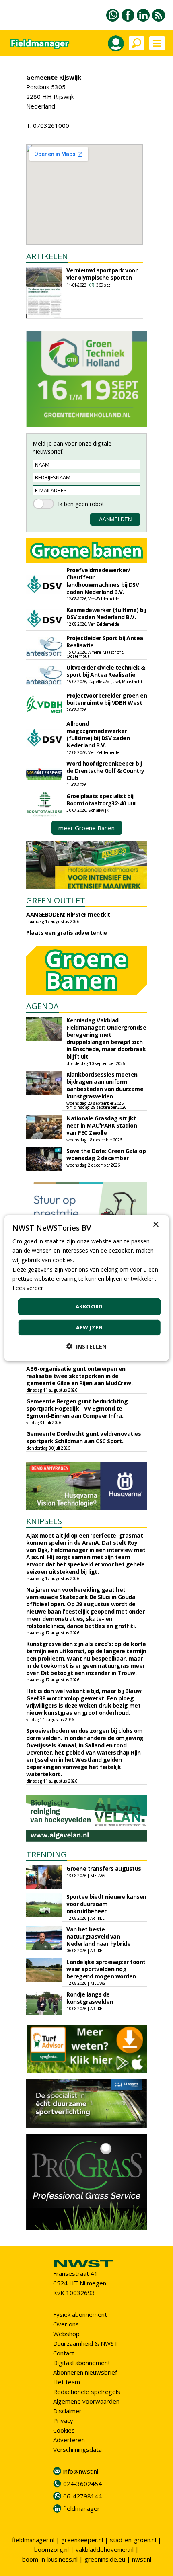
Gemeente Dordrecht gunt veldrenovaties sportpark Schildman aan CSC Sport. (83, 1437)
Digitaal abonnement (82, 2363)
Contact (64, 2353)
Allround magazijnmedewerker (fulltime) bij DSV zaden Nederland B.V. (98, 734)
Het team (67, 2382)
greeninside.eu (105, 2559)
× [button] (155, 1225)
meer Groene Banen (86, 828)
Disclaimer (67, 2411)
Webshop (66, 2334)
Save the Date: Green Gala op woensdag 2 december (106, 1154)
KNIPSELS (44, 1521)
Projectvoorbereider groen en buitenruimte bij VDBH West (107, 699)
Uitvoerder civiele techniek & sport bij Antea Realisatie (106, 671)
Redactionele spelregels (87, 2392)
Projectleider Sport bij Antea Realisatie (105, 642)
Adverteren (69, 2440)
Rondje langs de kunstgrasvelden (90, 1998)
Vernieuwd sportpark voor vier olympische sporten (102, 274)
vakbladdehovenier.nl (105, 2549)
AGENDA (42, 1006)
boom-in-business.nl (50, 2559)
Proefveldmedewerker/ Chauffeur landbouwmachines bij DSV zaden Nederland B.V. (103, 581)
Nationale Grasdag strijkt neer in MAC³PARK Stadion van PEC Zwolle (102, 1125)
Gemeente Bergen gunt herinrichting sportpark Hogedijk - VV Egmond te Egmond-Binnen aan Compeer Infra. (77, 1408)
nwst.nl (142, 2559)
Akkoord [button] (89, 1306)
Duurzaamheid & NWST (85, 2343)
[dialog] (87, 1288)
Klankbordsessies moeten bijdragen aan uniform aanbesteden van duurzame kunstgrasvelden (105, 1085)
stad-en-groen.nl (133, 2540)
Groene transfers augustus (104, 1869)
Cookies (64, 2430)
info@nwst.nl (81, 2471)
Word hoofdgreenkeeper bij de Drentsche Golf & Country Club (105, 771)
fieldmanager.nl (33, 2540)
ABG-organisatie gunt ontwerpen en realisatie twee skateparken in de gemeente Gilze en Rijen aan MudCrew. (79, 1376)
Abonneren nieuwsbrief (85, 2372)
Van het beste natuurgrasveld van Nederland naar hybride (98, 1936)
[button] (86, 1346)
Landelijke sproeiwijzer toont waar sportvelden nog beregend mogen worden (106, 1969)
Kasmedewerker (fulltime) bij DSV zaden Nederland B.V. (106, 613)
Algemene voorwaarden (86, 2401)
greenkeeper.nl (82, 2540)
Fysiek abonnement (80, 2314)
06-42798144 (82, 2496)
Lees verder (28, 1288)
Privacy (63, 2420)
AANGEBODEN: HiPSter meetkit (68, 914)
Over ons (66, 2324)
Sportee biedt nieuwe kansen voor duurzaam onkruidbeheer (106, 1904)
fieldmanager (81, 2508)
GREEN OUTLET (56, 900)
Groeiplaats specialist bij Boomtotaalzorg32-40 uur (101, 800)
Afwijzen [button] (89, 1327)
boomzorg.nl (51, 2549)
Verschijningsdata (77, 2449)
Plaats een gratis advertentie (67, 933)
